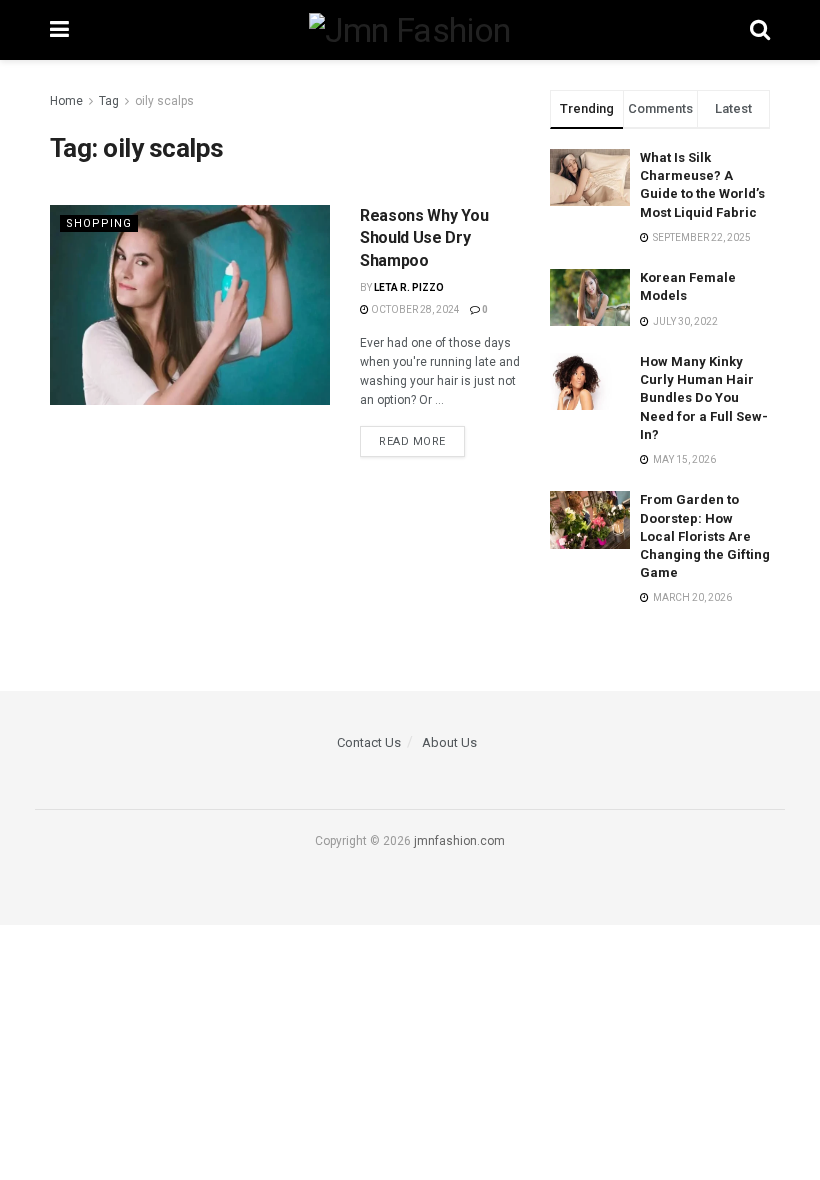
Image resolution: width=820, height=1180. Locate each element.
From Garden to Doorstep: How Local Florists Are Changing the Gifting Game (705, 536)
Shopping (99, 223)
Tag (109, 101)
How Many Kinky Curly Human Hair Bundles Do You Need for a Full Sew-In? (704, 398)
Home (66, 101)
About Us (449, 742)
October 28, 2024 (414, 309)
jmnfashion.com (459, 841)
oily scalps (164, 101)
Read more (412, 441)
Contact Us (369, 742)
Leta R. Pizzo (409, 287)
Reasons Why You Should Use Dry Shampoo (424, 238)
